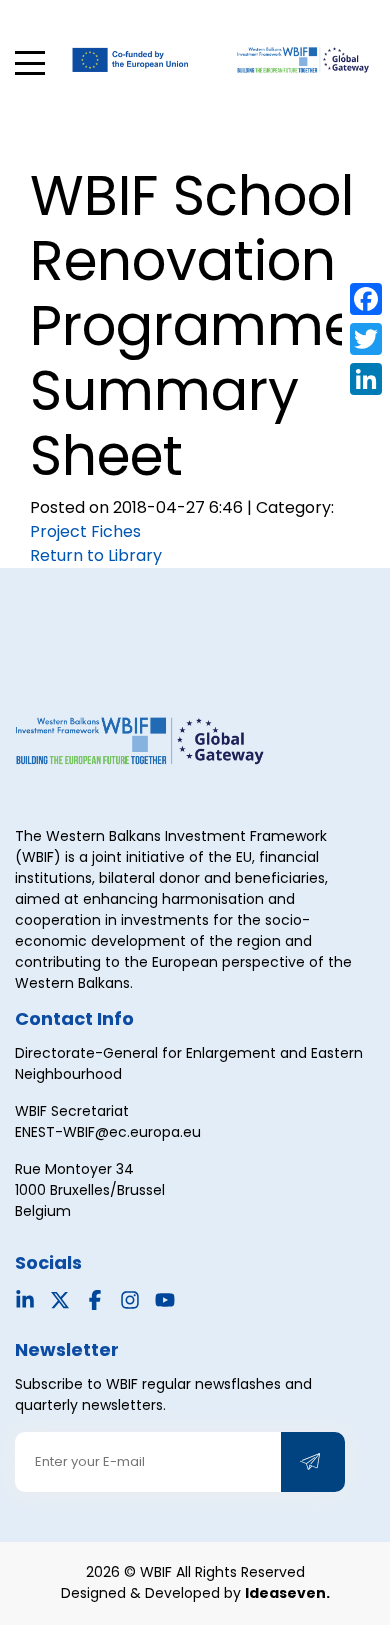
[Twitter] (366, 339)
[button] (30, 63)
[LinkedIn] (366, 379)
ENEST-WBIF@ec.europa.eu (108, 1132)
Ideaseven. (287, 1593)
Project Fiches (85, 531)
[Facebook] (366, 299)
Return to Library (96, 555)
